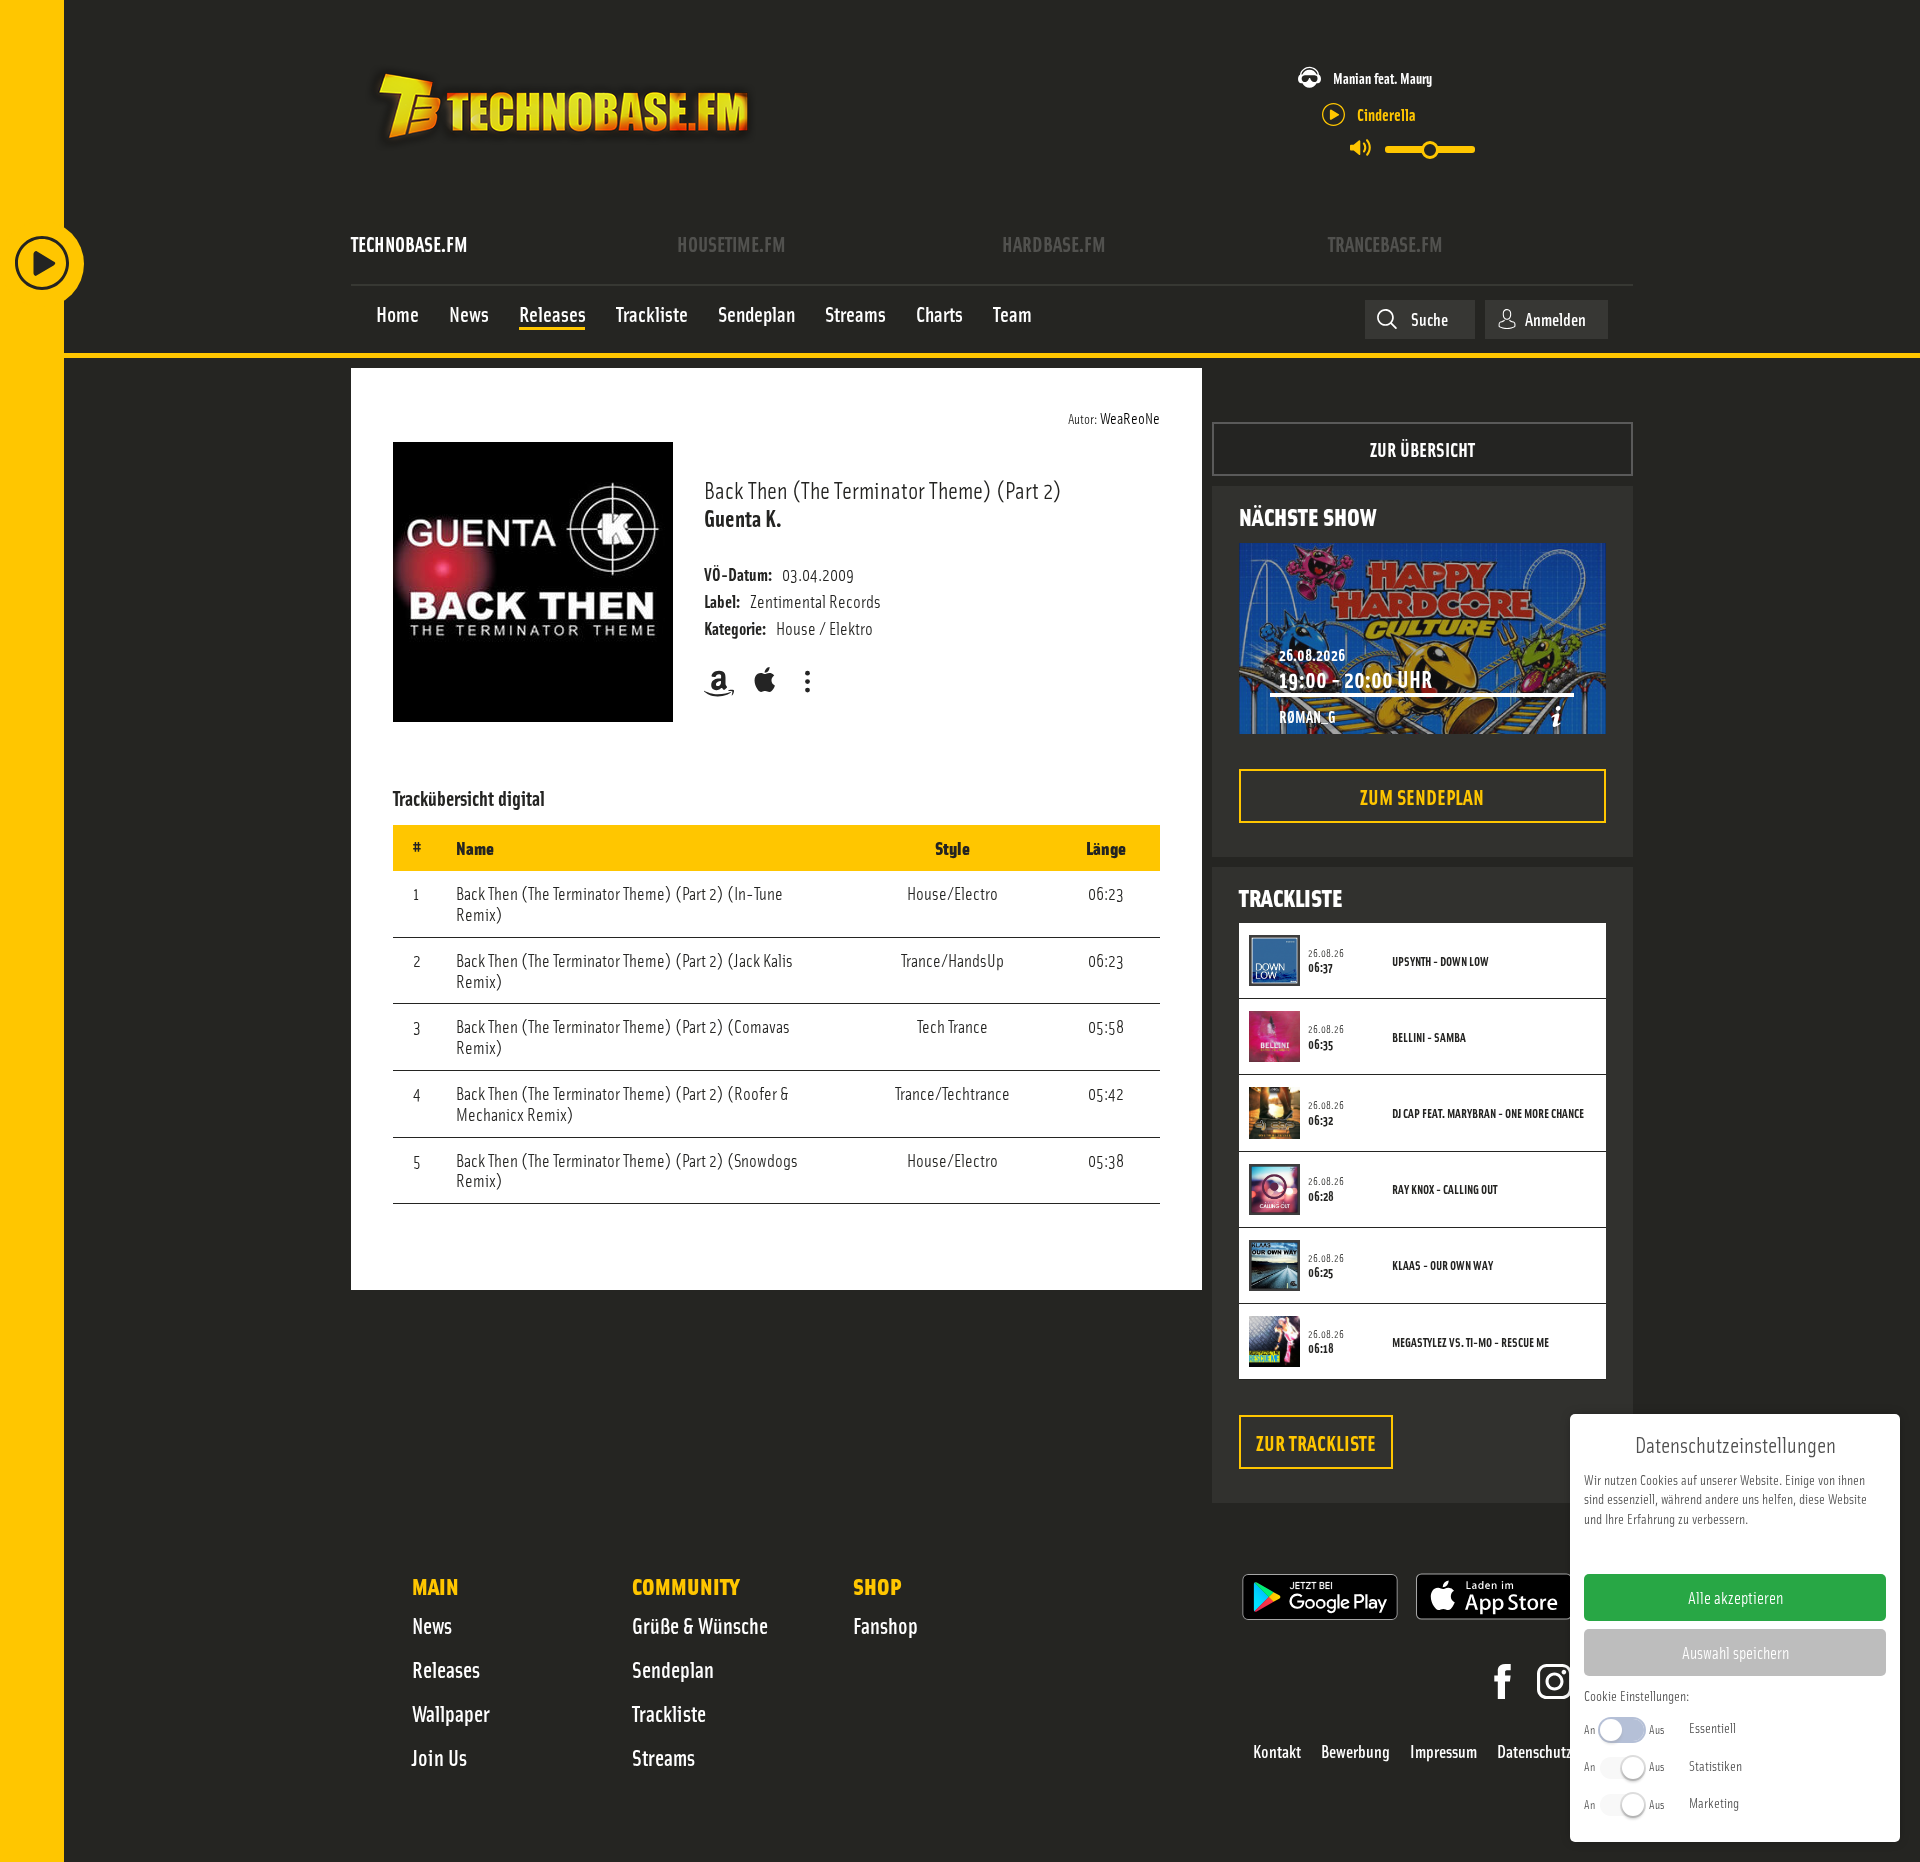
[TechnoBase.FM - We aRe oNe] (561, 153)
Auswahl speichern (1735, 1652)
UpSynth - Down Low (1440, 961)
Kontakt (1277, 1751)
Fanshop (885, 1625)
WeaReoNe (1130, 417)
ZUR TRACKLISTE (1316, 1441)
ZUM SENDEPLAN (1422, 795)
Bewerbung (1355, 1751)
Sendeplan (673, 1669)
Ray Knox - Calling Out (1444, 1189)
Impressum (1443, 1751)
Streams (663, 1757)
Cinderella (1386, 113)
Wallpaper (451, 1713)
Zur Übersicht (1422, 448)
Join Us (439, 1757)
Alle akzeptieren (1735, 1597)
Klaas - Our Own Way (1442, 1265)
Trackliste (669, 1713)
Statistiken (1715, 1765)
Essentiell (1712, 1727)
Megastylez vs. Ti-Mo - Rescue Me (1470, 1342)
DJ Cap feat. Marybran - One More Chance (1488, 1113)
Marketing (1714, 1802)
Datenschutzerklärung (1769, 1550)
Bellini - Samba (1429, 1037)
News (432, 1625)
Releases (446, 1669)
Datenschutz (1534, 1751)
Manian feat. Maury (1382, 77)
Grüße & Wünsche (700, 1625)
